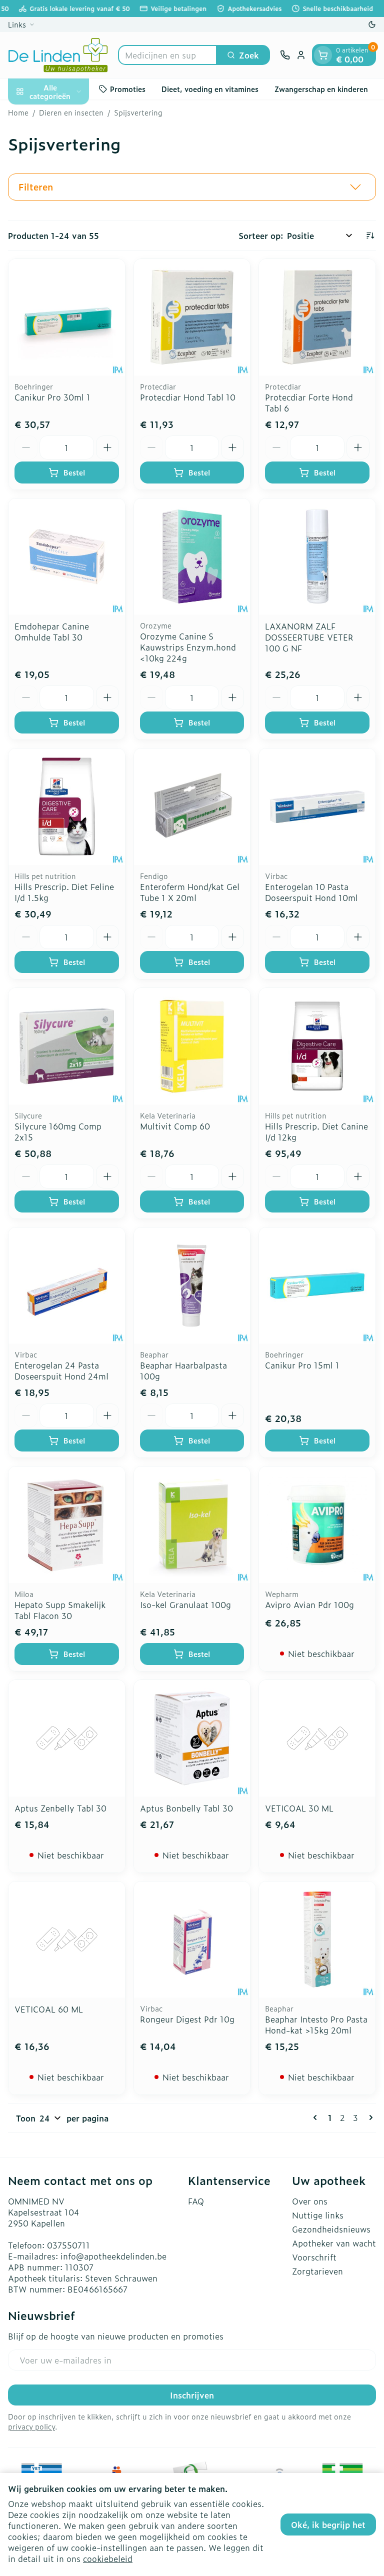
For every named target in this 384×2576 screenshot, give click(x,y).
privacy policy (31, 2426)
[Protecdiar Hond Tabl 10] (192, 317)
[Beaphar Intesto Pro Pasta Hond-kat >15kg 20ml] (317, 1940)
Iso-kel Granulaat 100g (185, 1604)
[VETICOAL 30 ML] (317, 1738)
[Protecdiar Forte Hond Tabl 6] (317, 317)
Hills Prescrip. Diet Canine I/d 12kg (316, 1131)
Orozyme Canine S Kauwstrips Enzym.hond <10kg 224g (188, 647)
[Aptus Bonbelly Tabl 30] (192, 1738)
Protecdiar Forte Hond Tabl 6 (309, 402)
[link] (317, 2117)
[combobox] (167, 55)
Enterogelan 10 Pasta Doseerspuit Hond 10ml (311, 892)
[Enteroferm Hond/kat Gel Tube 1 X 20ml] (192, 807)
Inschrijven (192, 2395)
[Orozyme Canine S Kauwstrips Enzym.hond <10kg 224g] (192, 557)
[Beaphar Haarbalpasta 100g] (192, 1286)
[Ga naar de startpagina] (58, 55)
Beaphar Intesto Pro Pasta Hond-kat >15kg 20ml (316, 2024)
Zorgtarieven (317, 2271)
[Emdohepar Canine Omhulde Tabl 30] (67, 557)
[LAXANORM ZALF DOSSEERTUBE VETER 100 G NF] (317, 557)
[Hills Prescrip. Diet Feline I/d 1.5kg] (67, 807)
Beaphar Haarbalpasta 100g (183, 1370)
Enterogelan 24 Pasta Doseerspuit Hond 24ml (61, 1370)
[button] (192, 187)
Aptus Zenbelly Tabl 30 (60, 1808)
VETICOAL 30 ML (299, 1808)
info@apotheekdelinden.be (113, 2256)
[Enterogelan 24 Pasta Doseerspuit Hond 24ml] (67, 1286)
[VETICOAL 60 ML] (67, 1940)
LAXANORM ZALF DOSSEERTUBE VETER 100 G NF (309, 637)
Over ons (310, 2201)
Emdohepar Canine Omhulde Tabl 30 (52, 631)
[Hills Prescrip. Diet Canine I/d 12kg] (317, 1046)
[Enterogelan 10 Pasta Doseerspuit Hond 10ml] (317, 807)
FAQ (196, 2201)
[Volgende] (369, 2117)
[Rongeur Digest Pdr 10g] (192, 1940)
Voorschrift (314, 2257)
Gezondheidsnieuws (331, 2229)
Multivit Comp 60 (175, 1126)
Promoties (128, 89)
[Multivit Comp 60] (192, 1046)
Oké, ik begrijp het (328, 2524)
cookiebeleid (108, 2558)
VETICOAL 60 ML (49, 2009)
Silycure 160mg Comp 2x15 (58, 1131)
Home (18, 112)
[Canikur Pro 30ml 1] (67, 317)
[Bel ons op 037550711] (285, 55)
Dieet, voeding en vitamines (210, 89)
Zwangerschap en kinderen (321, 89)
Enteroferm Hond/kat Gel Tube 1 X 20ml (190, 892)
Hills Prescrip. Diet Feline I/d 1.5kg (64, 892)
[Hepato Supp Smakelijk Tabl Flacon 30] (67, 1525)
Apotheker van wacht (334, 2243)
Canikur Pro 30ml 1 (52, 397)
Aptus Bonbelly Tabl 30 (186, 1808)
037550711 (68, 2245)
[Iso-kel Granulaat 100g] (192, 1525)
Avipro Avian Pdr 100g (309, 1604)
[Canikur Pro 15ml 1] (317, 1286)
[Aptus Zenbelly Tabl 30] (67, 1738)
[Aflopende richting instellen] (370, 235)
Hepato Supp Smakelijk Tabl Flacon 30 (60, 1610)
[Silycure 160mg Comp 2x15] (67, 1046)
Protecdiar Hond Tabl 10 (188, 397)
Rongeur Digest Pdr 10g (187, 2019)
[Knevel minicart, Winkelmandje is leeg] (323, 55)
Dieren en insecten (71, 112)
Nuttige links (318, 2215)
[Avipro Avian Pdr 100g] (317, 1525)
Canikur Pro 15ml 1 (302, 1365)
